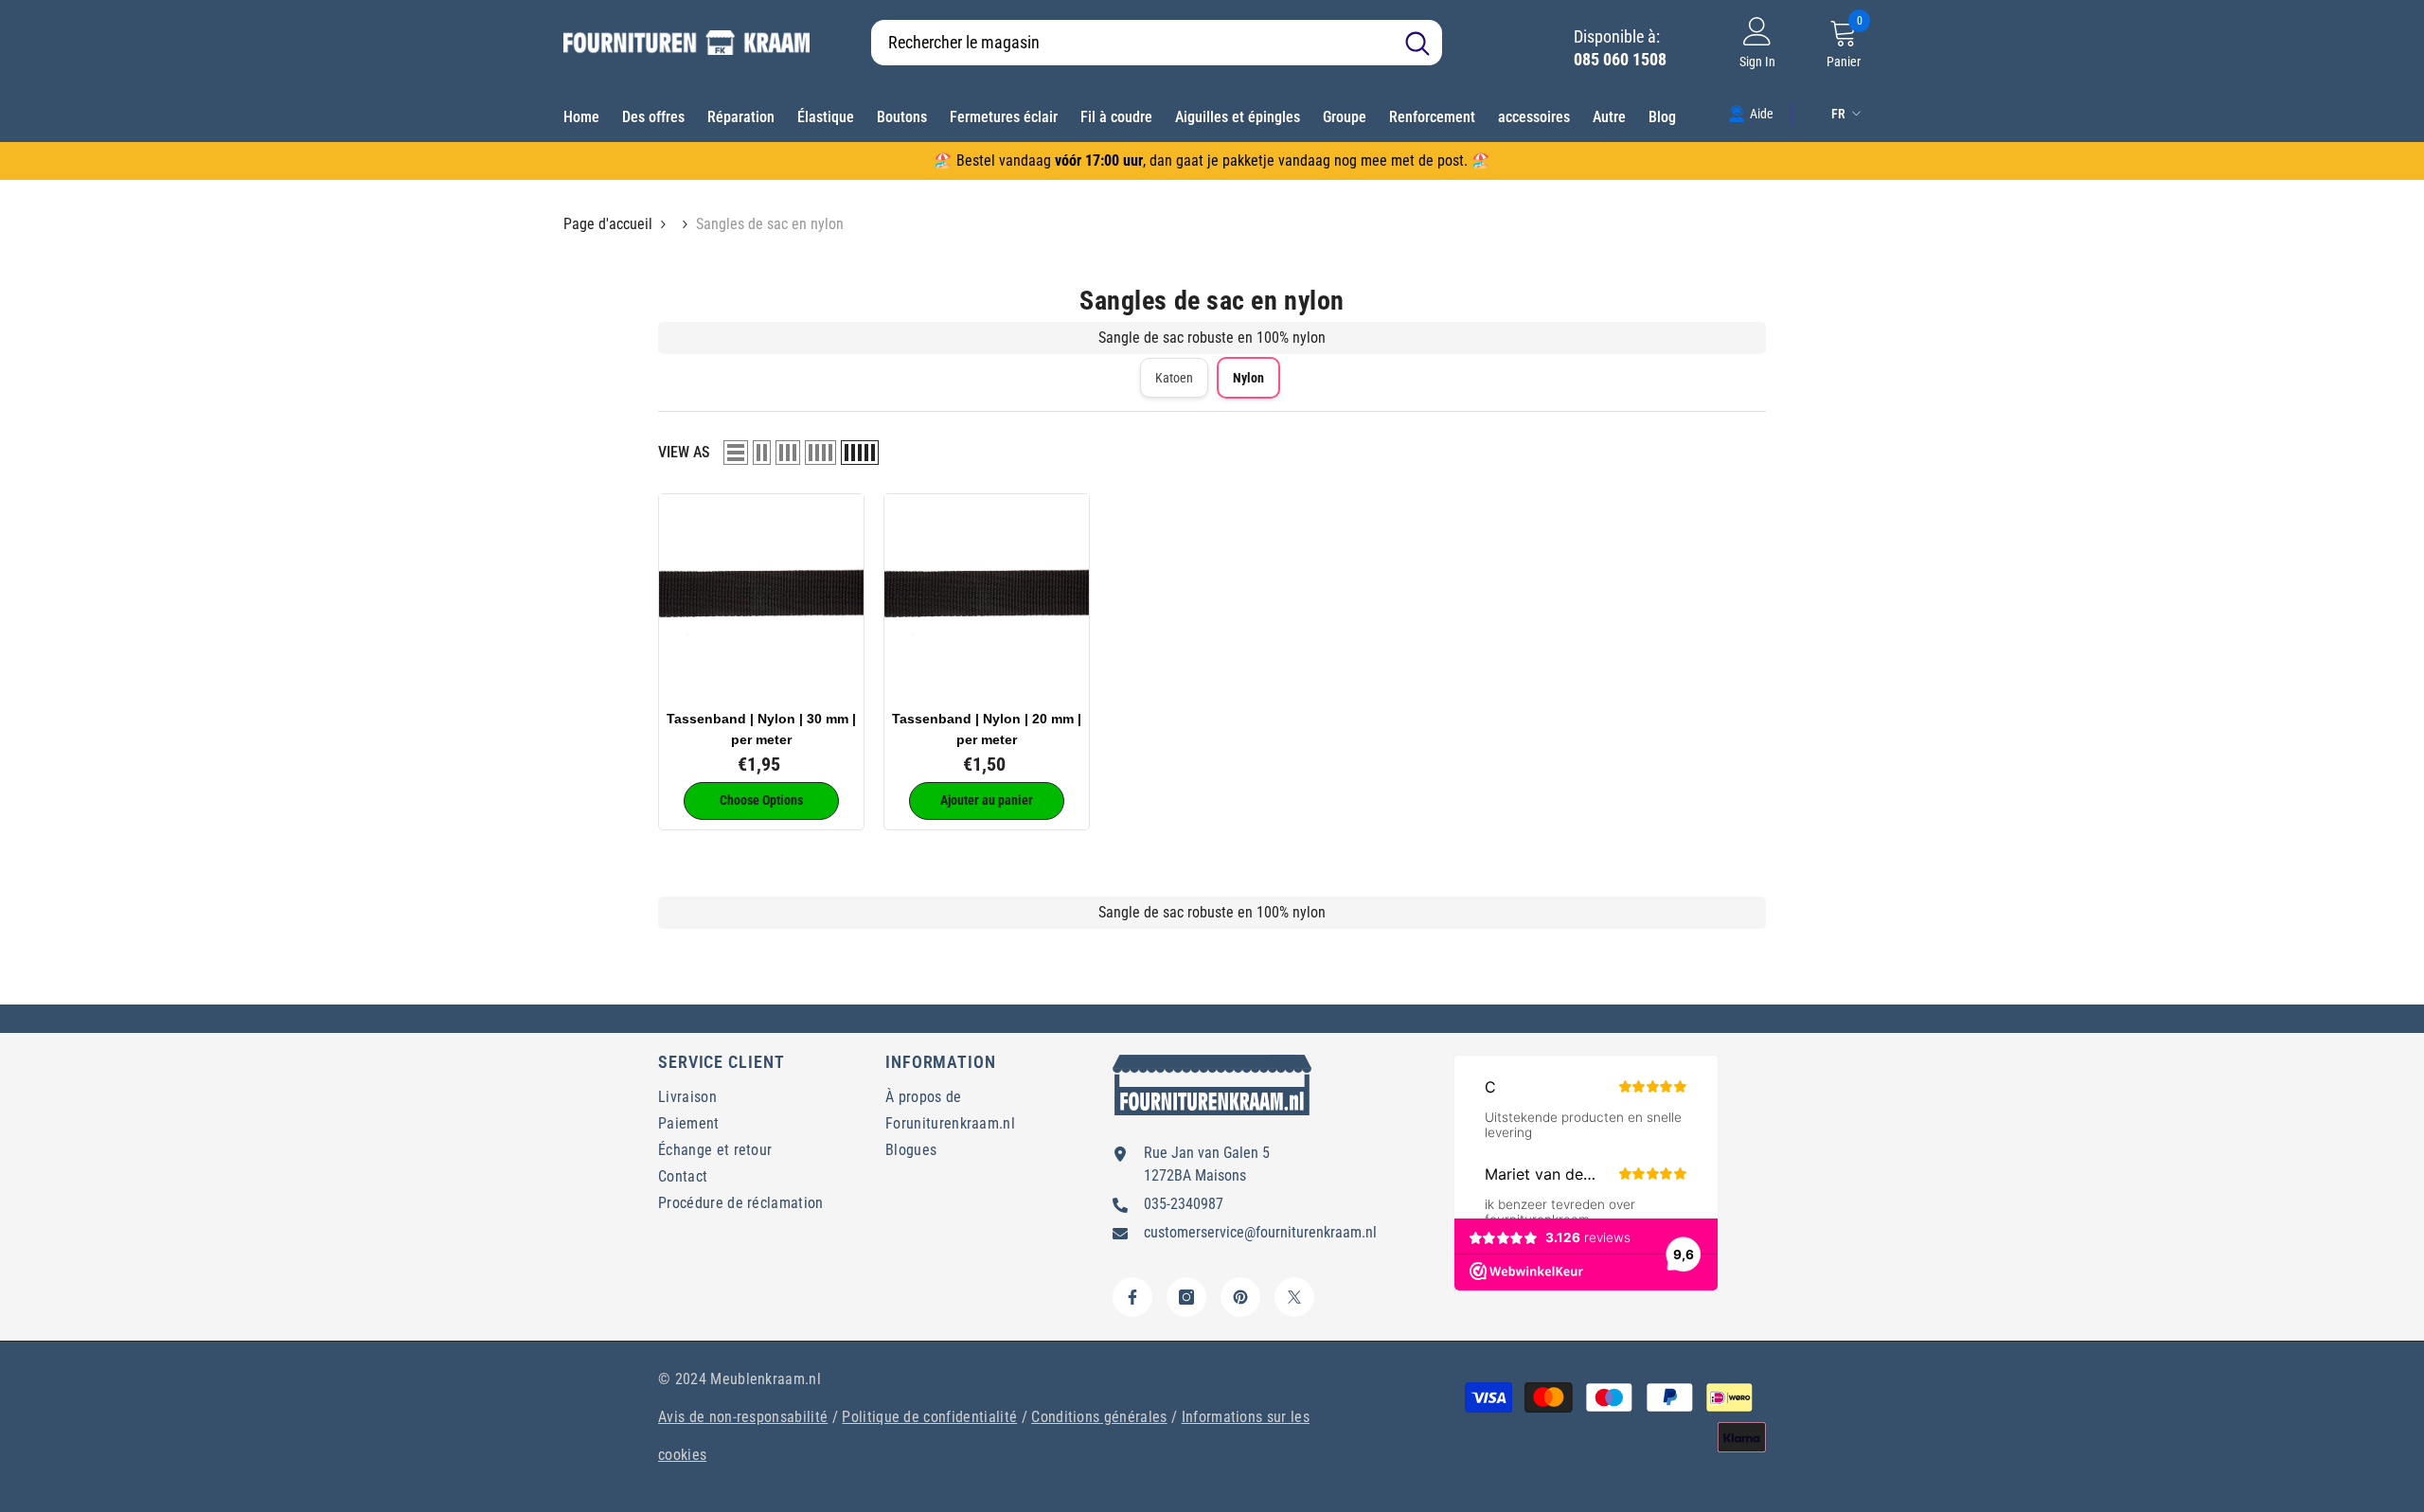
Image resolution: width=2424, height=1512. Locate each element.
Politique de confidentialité (929, 1417)
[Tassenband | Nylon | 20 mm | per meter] (987, 596)
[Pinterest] (1240, 1297)
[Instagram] (1186, 1297)
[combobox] (1132, 43)
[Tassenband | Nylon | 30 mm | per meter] (761, 596)
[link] (1751, 113)
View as (684, 452)
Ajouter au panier (987, 800)
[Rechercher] (1157, 43)
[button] (736, 453)
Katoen (1174, 378)
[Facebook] (1132, 1297)
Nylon (1248, 378)
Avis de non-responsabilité (743, 1417)
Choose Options (761, 800)
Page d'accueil (608, 224)
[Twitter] (1294, 1297)
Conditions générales (1099, 1417)
